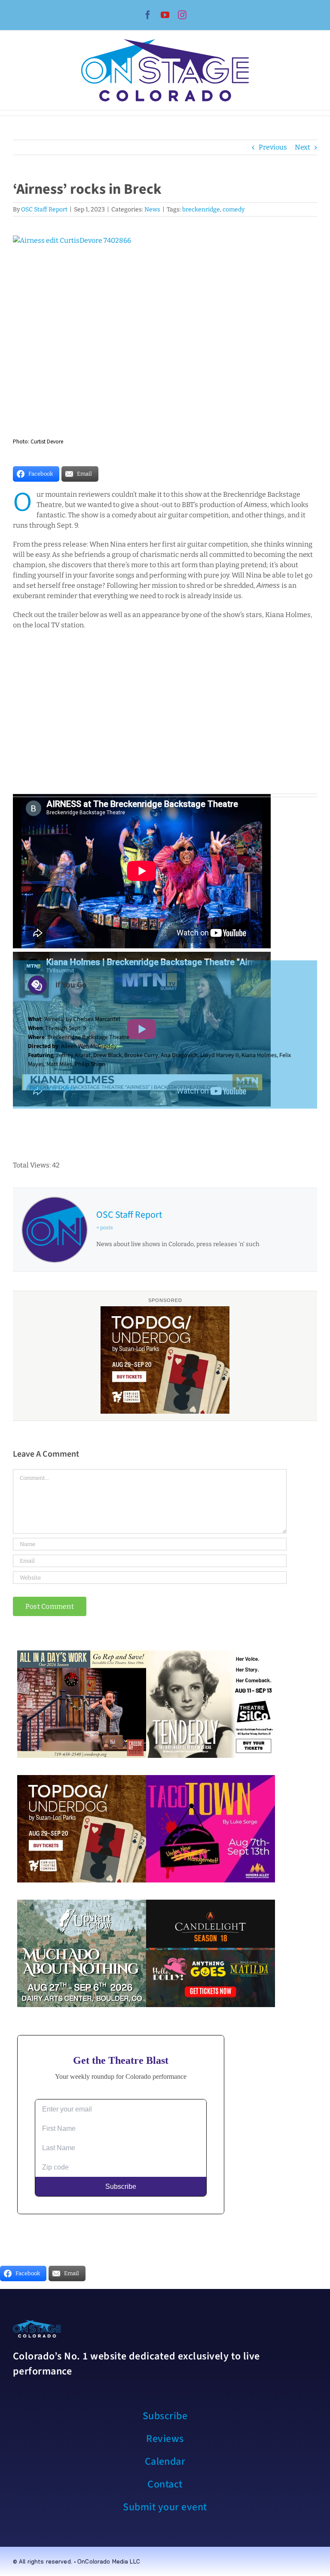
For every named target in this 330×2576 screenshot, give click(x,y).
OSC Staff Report (44, 209)
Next (302, 147)
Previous (273, 147)
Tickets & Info (50, 1088)
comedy (234, 209)
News (152, 209)
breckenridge (201, 209)
